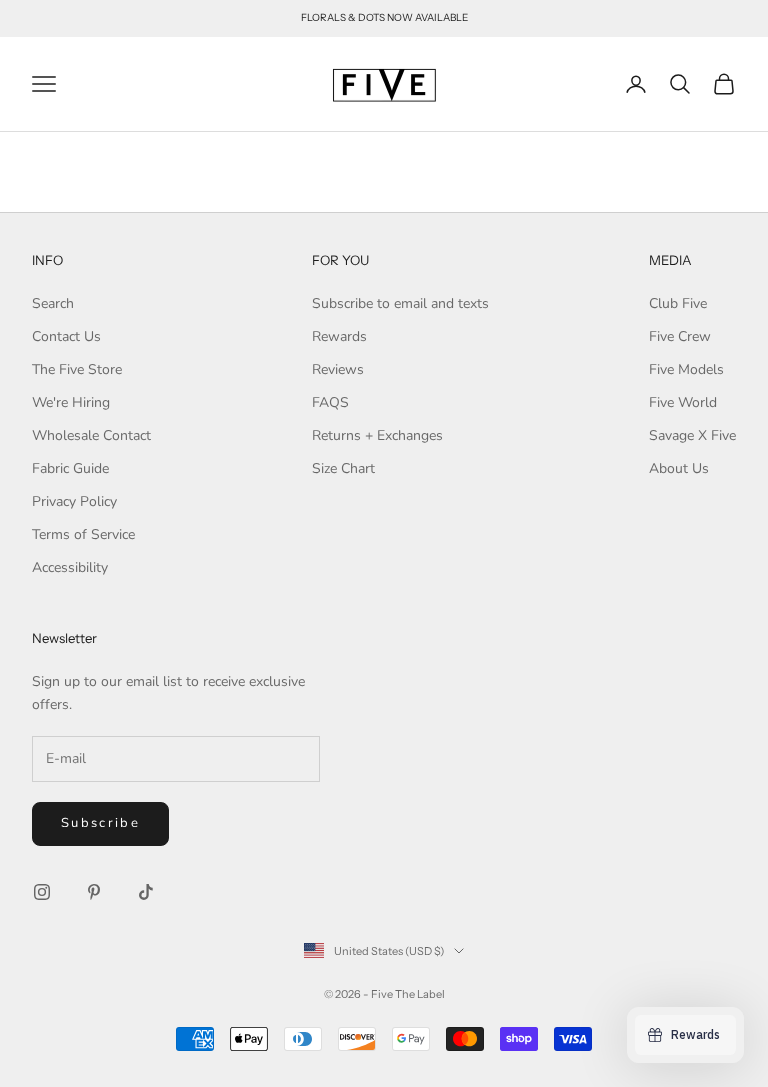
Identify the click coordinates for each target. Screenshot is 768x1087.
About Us (679, 468)
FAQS (330, 402)
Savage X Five (692, 435)
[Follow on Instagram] (42, 892)
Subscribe (100, 823)
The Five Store (77, 369)
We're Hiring (71, 402)
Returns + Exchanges (377, 435)
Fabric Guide (70, 468)
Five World (683, 402)
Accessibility (70, 567)
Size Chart (343, 468)
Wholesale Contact (91, 435)
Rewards (339, 336)
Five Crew (680, 336)
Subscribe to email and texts (400, 303)
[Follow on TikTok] (146, 892)
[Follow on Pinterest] (94, 892)
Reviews (338, 369)
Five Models (686, 369)
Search (53, 303)
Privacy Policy (74, 501)
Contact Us (66, 336)
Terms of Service (83, 534)
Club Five (678, 303)
